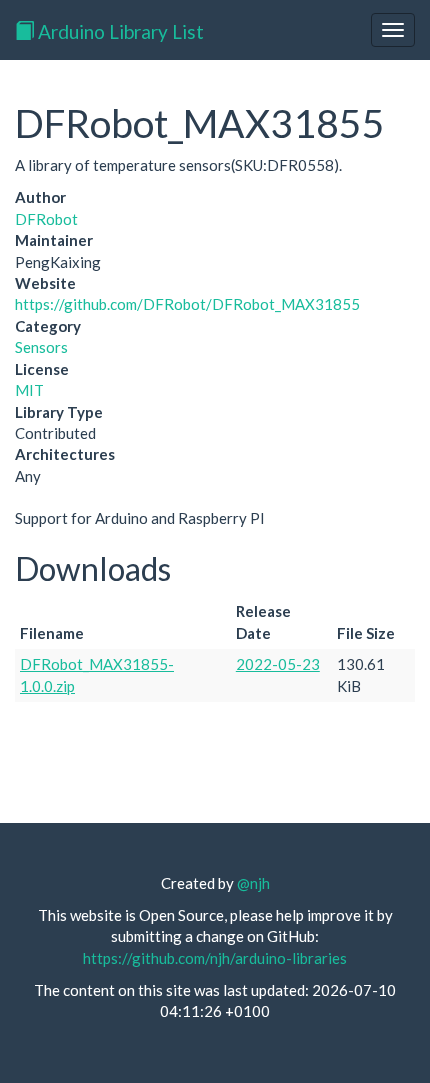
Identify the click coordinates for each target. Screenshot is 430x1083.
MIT (29, 390)
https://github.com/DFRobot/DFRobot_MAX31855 (187, 304)
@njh (253, 883)
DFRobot (46, 219)
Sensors (41, 347)
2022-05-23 (278, 664)
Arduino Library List (119, 31)
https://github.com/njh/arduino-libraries (215, 958)
